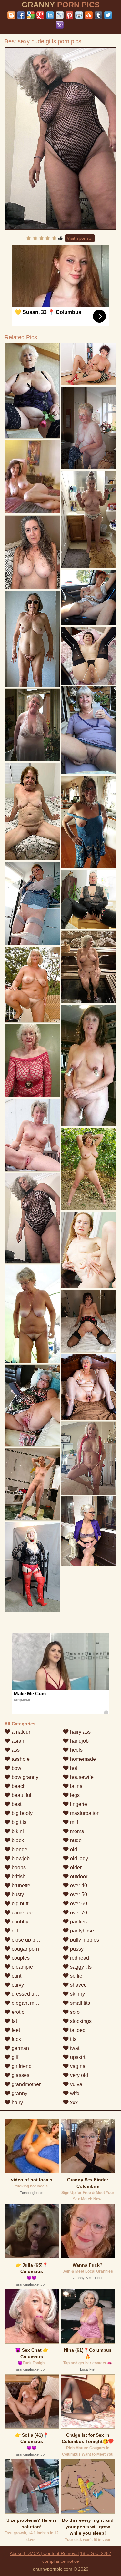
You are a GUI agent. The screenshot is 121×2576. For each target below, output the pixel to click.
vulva (76, 2084)
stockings (80, 2021)
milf (73, 1822)
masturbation (84, 1813)
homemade (82, 1759)
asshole (20, 1759)
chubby (19, 1922)
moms (76, 1831)
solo (74, 2012)
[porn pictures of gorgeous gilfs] (32, 639)
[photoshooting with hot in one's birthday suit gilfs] (89, 1458)
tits (73, 2039)
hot (73, 1768)
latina (76, 1786)
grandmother (25, 2084)
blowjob (20, 1858)
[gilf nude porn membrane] (89, 598)
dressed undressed (33, 1994)
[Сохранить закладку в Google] (31, 15)
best (16, 1804)
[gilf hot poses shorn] (89, 967)
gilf (14, 2057)
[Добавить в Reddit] (79, 15)
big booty (21, 1813)
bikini (17, 1831)
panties (78, 1922)
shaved (78, 1985)
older (75, 1867)
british (18, 1876)
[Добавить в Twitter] (108, 15)
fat (14, 2021)
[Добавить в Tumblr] (98, 15)
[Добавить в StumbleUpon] (89, 15)
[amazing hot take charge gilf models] (32, 1314)
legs (74, 1795)
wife (74, 2093)
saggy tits (80, 1967)
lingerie (78, 1804)
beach (18, 1786)
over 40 (78, 1886)
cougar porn (25, 1949)
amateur (20, 1732)
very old (78, 2075)
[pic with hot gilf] (32, 904)
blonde (19, 1849)
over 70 (78, 1913)
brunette (20, 1886)
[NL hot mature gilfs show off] (89, 428)
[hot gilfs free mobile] (32, 1485)
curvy (17, 1985)
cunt (16, 1976)
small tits (79, 2003)
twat (74, 2048)
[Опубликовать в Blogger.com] (11, 15)
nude (75, 1840)
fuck (16, 2039)
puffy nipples (84, 1940)
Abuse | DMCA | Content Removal (44, 2553)
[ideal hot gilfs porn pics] (89, 1250)
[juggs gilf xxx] (32, 985)
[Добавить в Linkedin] (50, 15)
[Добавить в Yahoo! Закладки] (60, 25)
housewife (81, 1777)
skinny (77, 1994)
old (73, 1849)
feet (15, 2030)
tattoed (77, 2030)
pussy (76, 1949)
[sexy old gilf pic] (89, 1387)
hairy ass (80, 1732)
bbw (16, 1768)
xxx (73, 2102)
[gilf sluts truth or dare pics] (89, 1169)
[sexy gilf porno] (89, 822)
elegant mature (28, 2003)
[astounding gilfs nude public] (32, 391)
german (20, 2048)
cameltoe (21, 1913)
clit (14, 1931)
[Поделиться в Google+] (40, 15)
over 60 (78, 1904)
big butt (19, 1904)
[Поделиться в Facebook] (21, 15)
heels (76, 1750)
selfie (76, 1976)
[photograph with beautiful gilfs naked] (89, 520)
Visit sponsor (80, 238)
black (17, 1840)
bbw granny (24, 1777)
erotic (17, 2012)
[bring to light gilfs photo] (89, 364)
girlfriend (21, 2066)
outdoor (78, 1876)
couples (20, 1958)
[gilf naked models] (32, 1060)
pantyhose (81, 1931)
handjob (79, 1741)
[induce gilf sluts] (89, 900)
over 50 (78, 1895)
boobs (18, 1867)
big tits (18, 1822)
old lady (78, 1858)
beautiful (21, 1795)
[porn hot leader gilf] (89, 656)
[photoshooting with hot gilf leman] (32, 812)
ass (15, 1750)
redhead (79, 1958)
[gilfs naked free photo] (89, 1321)
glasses (20, 2075)
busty (17, 1895)
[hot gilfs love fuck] (32, 1135)
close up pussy (28, 1940)
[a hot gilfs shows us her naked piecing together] (89, 1531)
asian (17, 1741)
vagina (77, 2066)
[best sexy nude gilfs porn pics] (61, 139)
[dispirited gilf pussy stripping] (32, 1567)
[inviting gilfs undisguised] (89, 1066)
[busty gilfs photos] (89, 730)
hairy (17, 2102)
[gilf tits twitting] (32, 1406)
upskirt (77, 2057)
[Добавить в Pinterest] (69, 15)
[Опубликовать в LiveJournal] (60, 15)
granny (19, 2093)
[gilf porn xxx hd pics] (32, 725)
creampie (22, 1967)
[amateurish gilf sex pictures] (32, 552)
